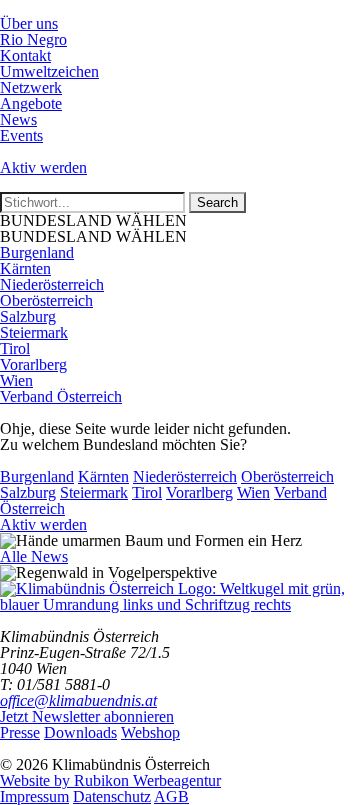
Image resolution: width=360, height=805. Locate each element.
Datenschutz (112, 796)
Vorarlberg (33, 364)
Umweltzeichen (49, 71)
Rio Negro (33, 39)
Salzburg (28, 316)
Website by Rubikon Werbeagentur (110, 780)
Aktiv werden (43, 167)
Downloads (80, 732)
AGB (171, 796)
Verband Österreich (61, 396)
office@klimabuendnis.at (78, 700)
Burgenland (37, 252)
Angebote (31, 103)
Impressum (34, 796)
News (18, 119)
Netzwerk (31, 87)
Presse (20, 732)
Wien (16, 380)
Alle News (34, 556)
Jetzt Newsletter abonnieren (87, 716)
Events (21, 135)
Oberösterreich (46, 300)
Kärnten (25, 268)
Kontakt (25, 55)
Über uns (29, 23)
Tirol (15, 348)
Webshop (150, 732)
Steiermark (34, 332)
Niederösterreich (52, 284)
